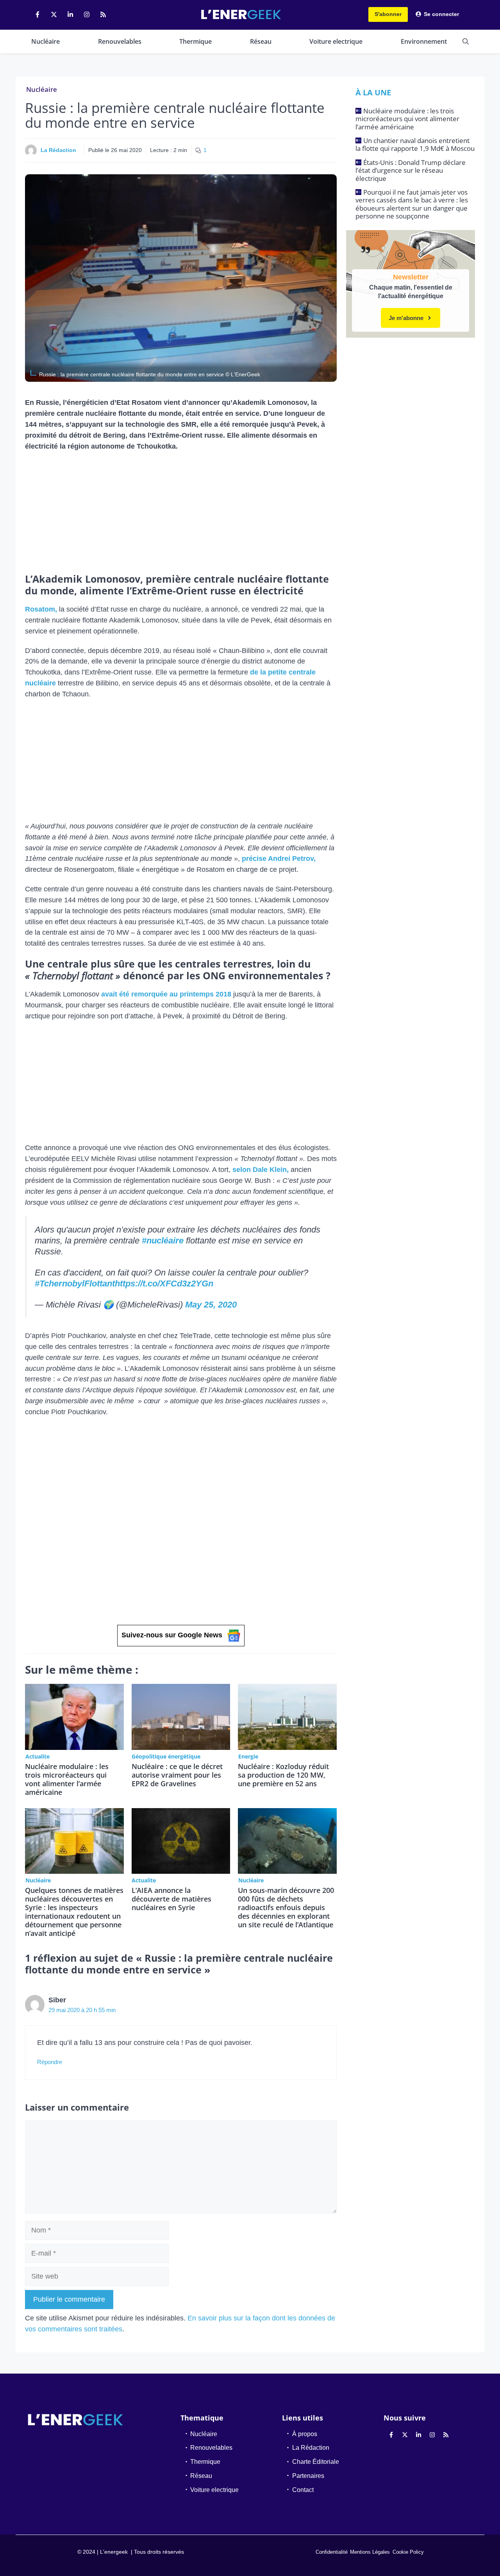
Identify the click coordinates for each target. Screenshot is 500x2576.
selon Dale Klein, (261, 1170)
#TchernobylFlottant (75, 1284)
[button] (466, 41)
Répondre (50, 2062)
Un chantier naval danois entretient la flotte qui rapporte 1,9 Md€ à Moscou (415, 144)
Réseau (261, 41)
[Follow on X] (54, 14)
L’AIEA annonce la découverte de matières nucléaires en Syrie (171, 1899)
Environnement (424, 41)
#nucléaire (163, 1241)
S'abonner (388, 14)
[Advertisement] (181, 515)
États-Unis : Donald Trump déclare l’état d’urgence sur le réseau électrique (411, 170)
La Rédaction (58, 150)
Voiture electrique (336, 41)
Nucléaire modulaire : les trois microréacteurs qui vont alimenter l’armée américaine (67, 1779)
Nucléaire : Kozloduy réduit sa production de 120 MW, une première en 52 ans (283, 1775)
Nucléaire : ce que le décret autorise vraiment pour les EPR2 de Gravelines (177, 1775)
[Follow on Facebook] (37, 14)
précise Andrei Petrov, (279, 859)
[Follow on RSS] (103, 14)
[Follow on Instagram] (87, 14)
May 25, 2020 (211, 1305)
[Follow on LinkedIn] (70, 14)
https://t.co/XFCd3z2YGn (164, 1284)
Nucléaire (46, 41)
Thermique (196, 41)
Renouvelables (120, 41)
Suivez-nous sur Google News (172, 1635)
